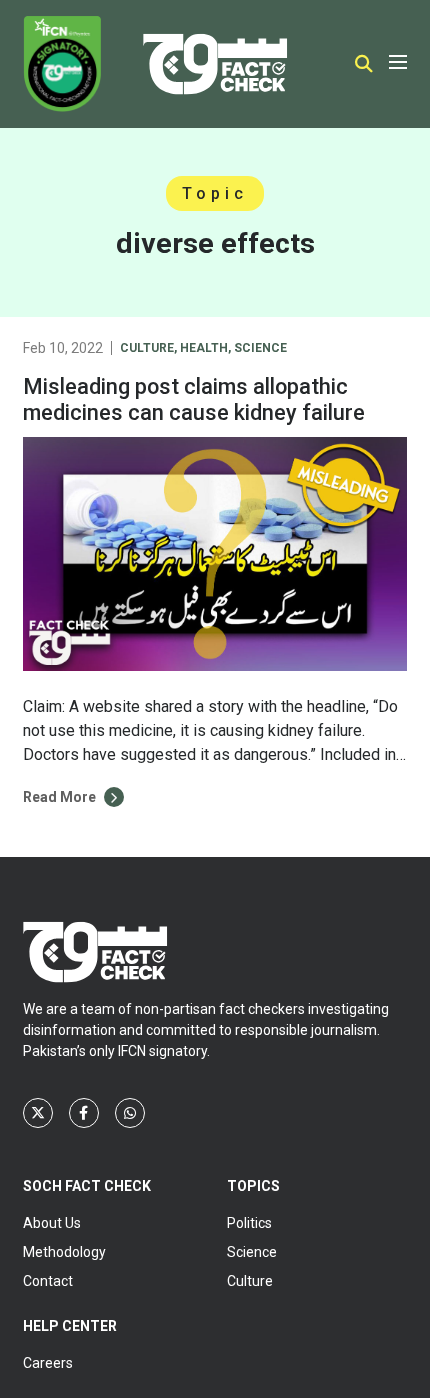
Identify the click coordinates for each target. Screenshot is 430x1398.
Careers (48, 1363)
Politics (249, 1223)
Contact (48, 1281)
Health (204, 348)
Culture (147, 348)
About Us (52, 1223)
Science (260, 348)
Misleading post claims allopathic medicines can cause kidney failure (194, 399)
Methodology (64, 1252)
